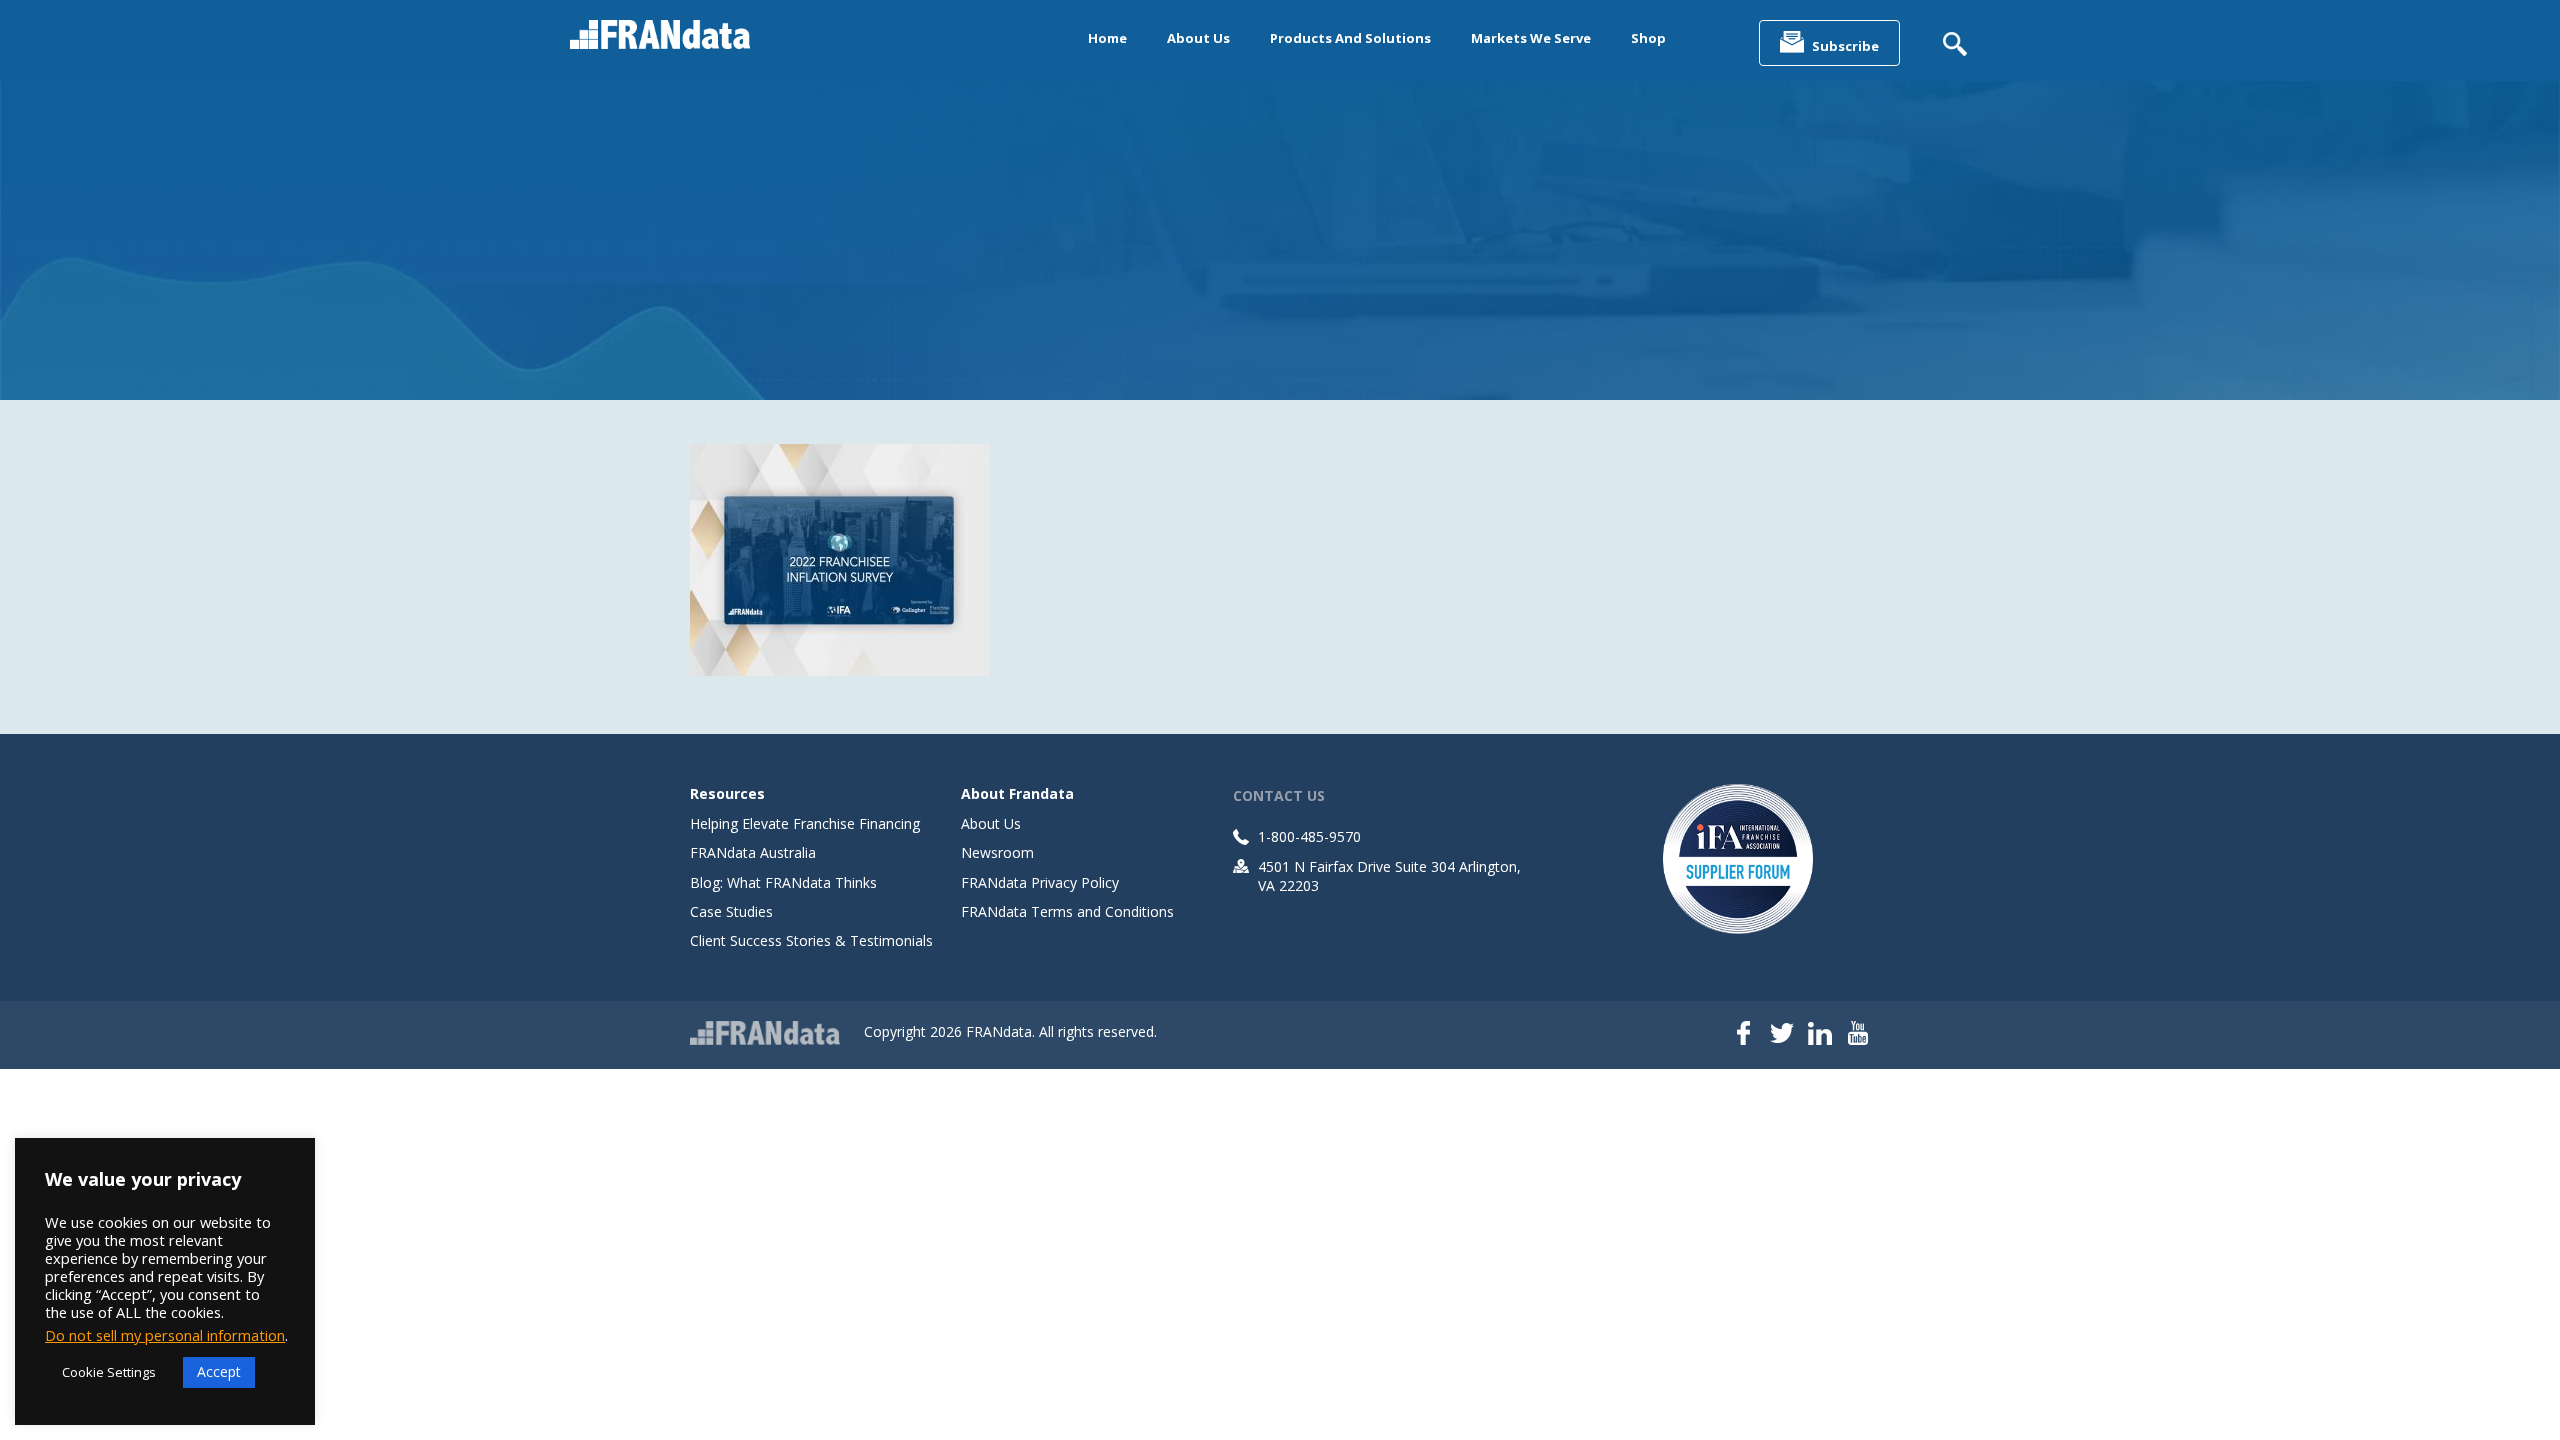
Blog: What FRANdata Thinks (783, 882)
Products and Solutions (1350, 38)
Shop (1648, 38)
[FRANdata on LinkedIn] (1820, 1035)
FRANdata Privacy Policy (1040, 882)
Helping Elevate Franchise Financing (805, 823)
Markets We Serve (1531, 38)
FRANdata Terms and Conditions (1067, 911)
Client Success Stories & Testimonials (811, 940)
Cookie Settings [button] (109, 1372)
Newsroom (997, 852)
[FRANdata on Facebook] (1744, 1035)
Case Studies (731, 911)
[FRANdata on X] (1782, 1035)
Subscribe (1845, 46)
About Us (1198, 38)
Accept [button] (219, 1371)
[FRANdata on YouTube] (1858, 1035)
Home (1107, 38)
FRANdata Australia (753, 852)
